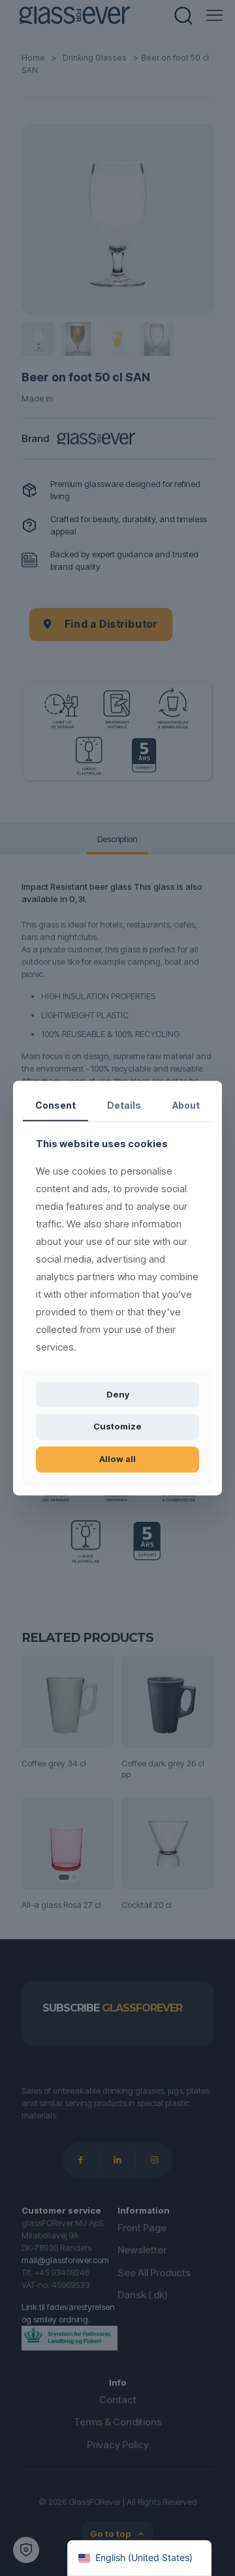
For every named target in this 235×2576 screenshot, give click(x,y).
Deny (118, 1394)
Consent (55, 1105)
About (186, 1105)
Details (124, 1105)
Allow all (117, 1459)
